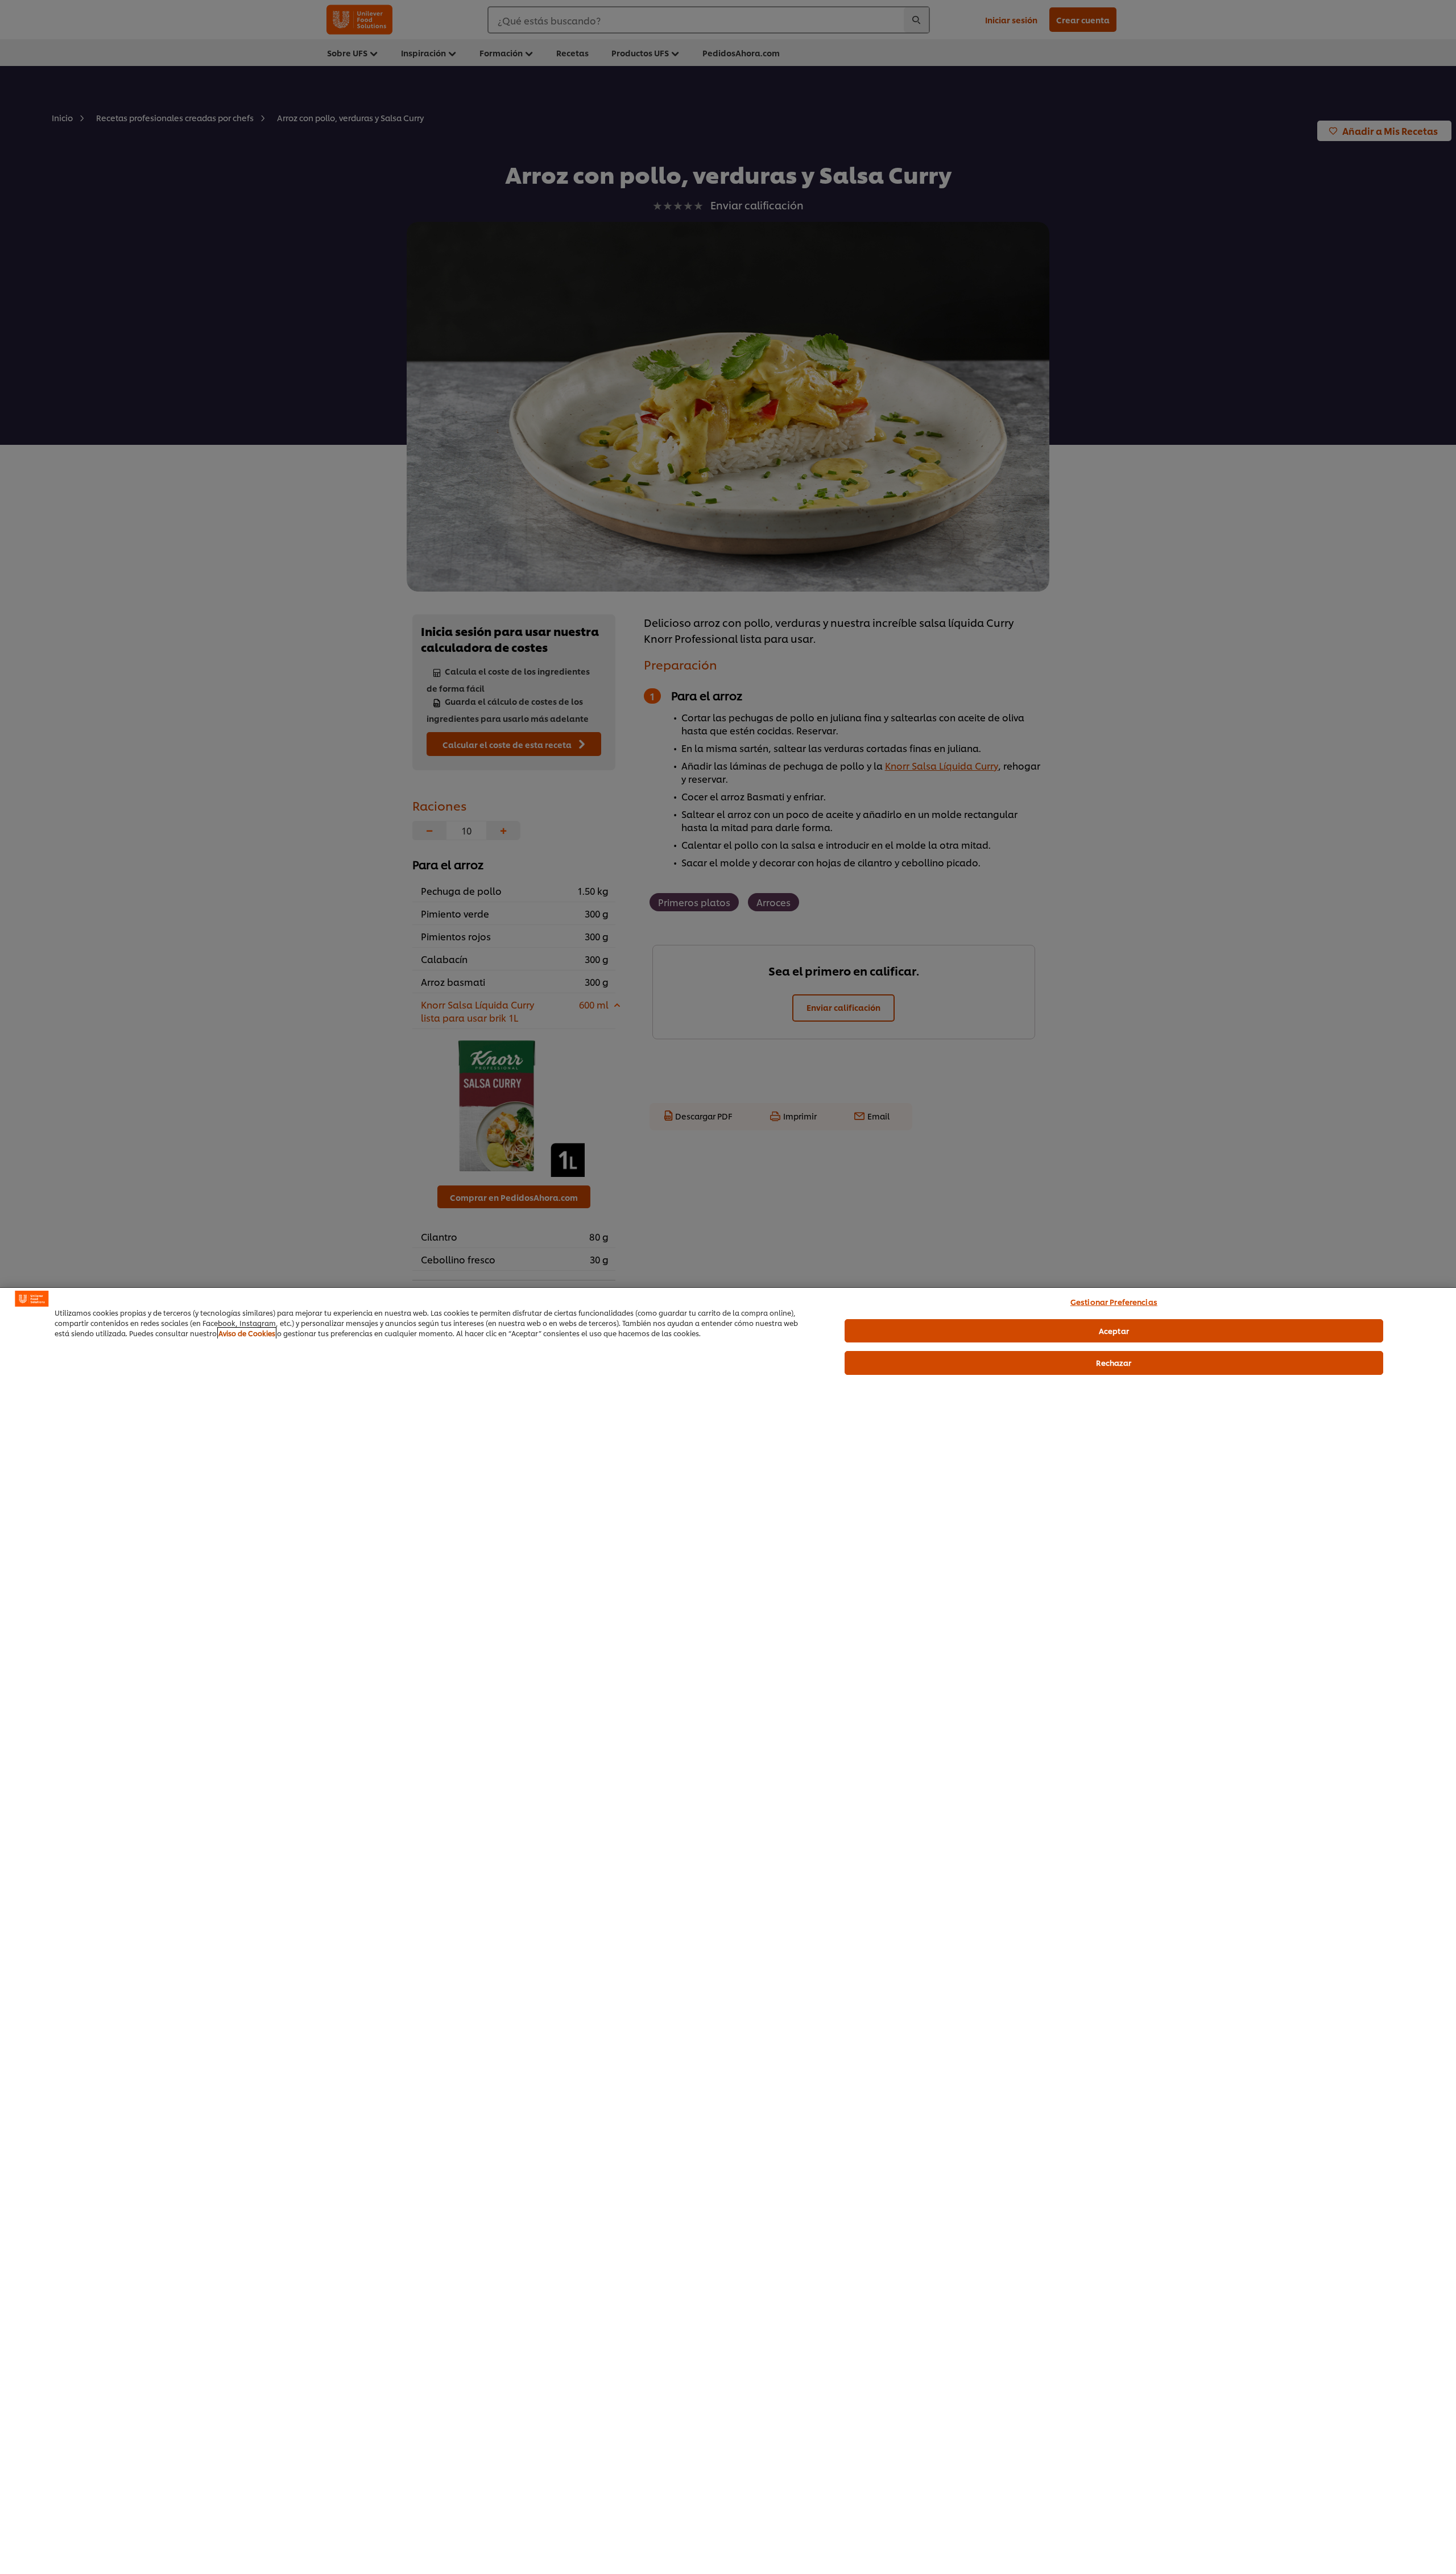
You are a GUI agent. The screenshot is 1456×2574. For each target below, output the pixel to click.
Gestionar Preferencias (1114, 1302)
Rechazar (1114, 1362)
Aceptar (1114, 1330)
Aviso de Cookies (247, 1333)
